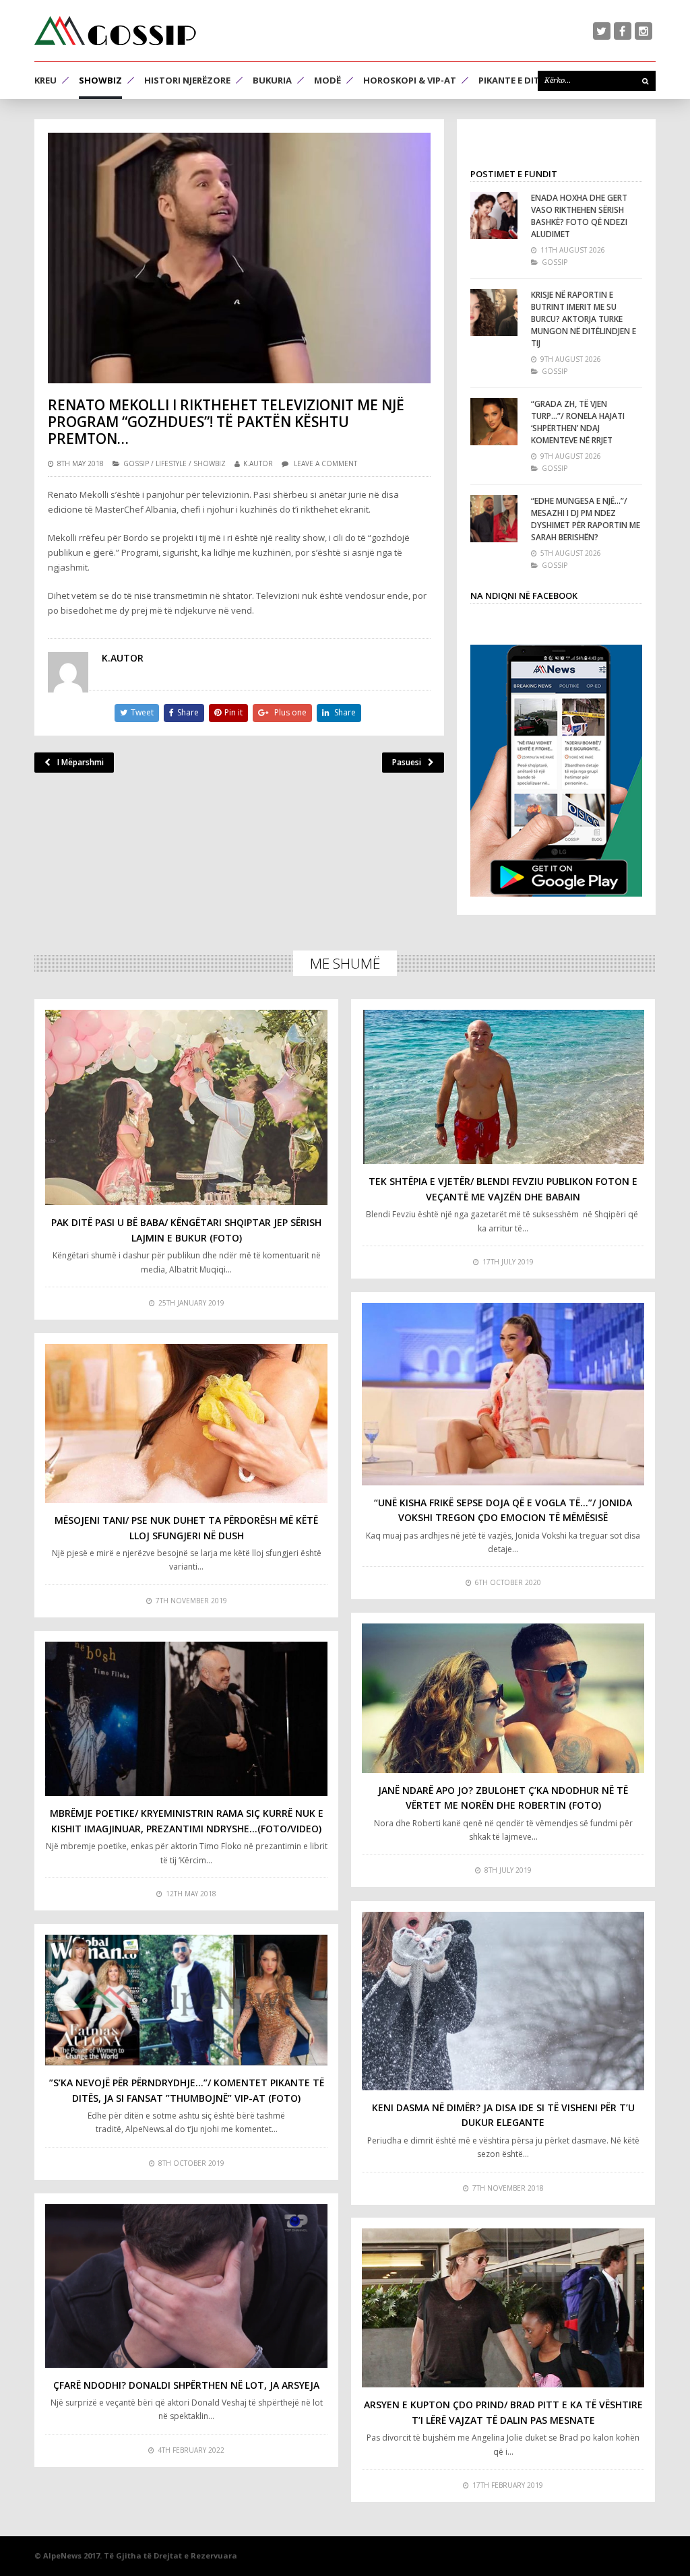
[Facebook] (623, 31)
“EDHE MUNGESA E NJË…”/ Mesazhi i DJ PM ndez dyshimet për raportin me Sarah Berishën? (586, 519)
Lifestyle (171, 463)
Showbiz (100, 80)
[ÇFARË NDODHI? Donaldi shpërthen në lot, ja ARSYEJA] (186, 2286)
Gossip (136, 463)
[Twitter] (602, 31)
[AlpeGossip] (115, 31)
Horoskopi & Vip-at (410, 80)
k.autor (258, 463)
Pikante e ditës (514, 80)
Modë (327, 80)
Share (188, 712)
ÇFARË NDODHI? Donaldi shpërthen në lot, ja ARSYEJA (186, 2385)
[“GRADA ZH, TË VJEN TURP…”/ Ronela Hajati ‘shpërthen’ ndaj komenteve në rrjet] (494, 422)
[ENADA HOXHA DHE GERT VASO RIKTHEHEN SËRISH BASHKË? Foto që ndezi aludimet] (494, 216)
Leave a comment (325, 463)
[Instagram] (644, 31)
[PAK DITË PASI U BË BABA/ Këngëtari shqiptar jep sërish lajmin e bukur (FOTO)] (186, 1108)
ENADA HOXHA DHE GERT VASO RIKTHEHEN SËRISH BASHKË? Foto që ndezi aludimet (579, 216)
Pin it (233, 712)
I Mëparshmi (81, 762)
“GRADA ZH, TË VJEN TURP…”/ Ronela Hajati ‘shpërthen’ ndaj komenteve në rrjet (578, 422)
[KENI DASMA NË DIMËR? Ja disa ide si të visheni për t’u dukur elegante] (503, 2001)
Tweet (142, 712)
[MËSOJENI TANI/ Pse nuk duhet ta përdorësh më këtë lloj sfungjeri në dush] (186, 1423)
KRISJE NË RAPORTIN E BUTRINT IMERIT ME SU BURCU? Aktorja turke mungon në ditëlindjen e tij (584, 319)
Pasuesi (407, 762)
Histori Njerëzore (187, 80)
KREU (45, 80)
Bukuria (272, 80)
